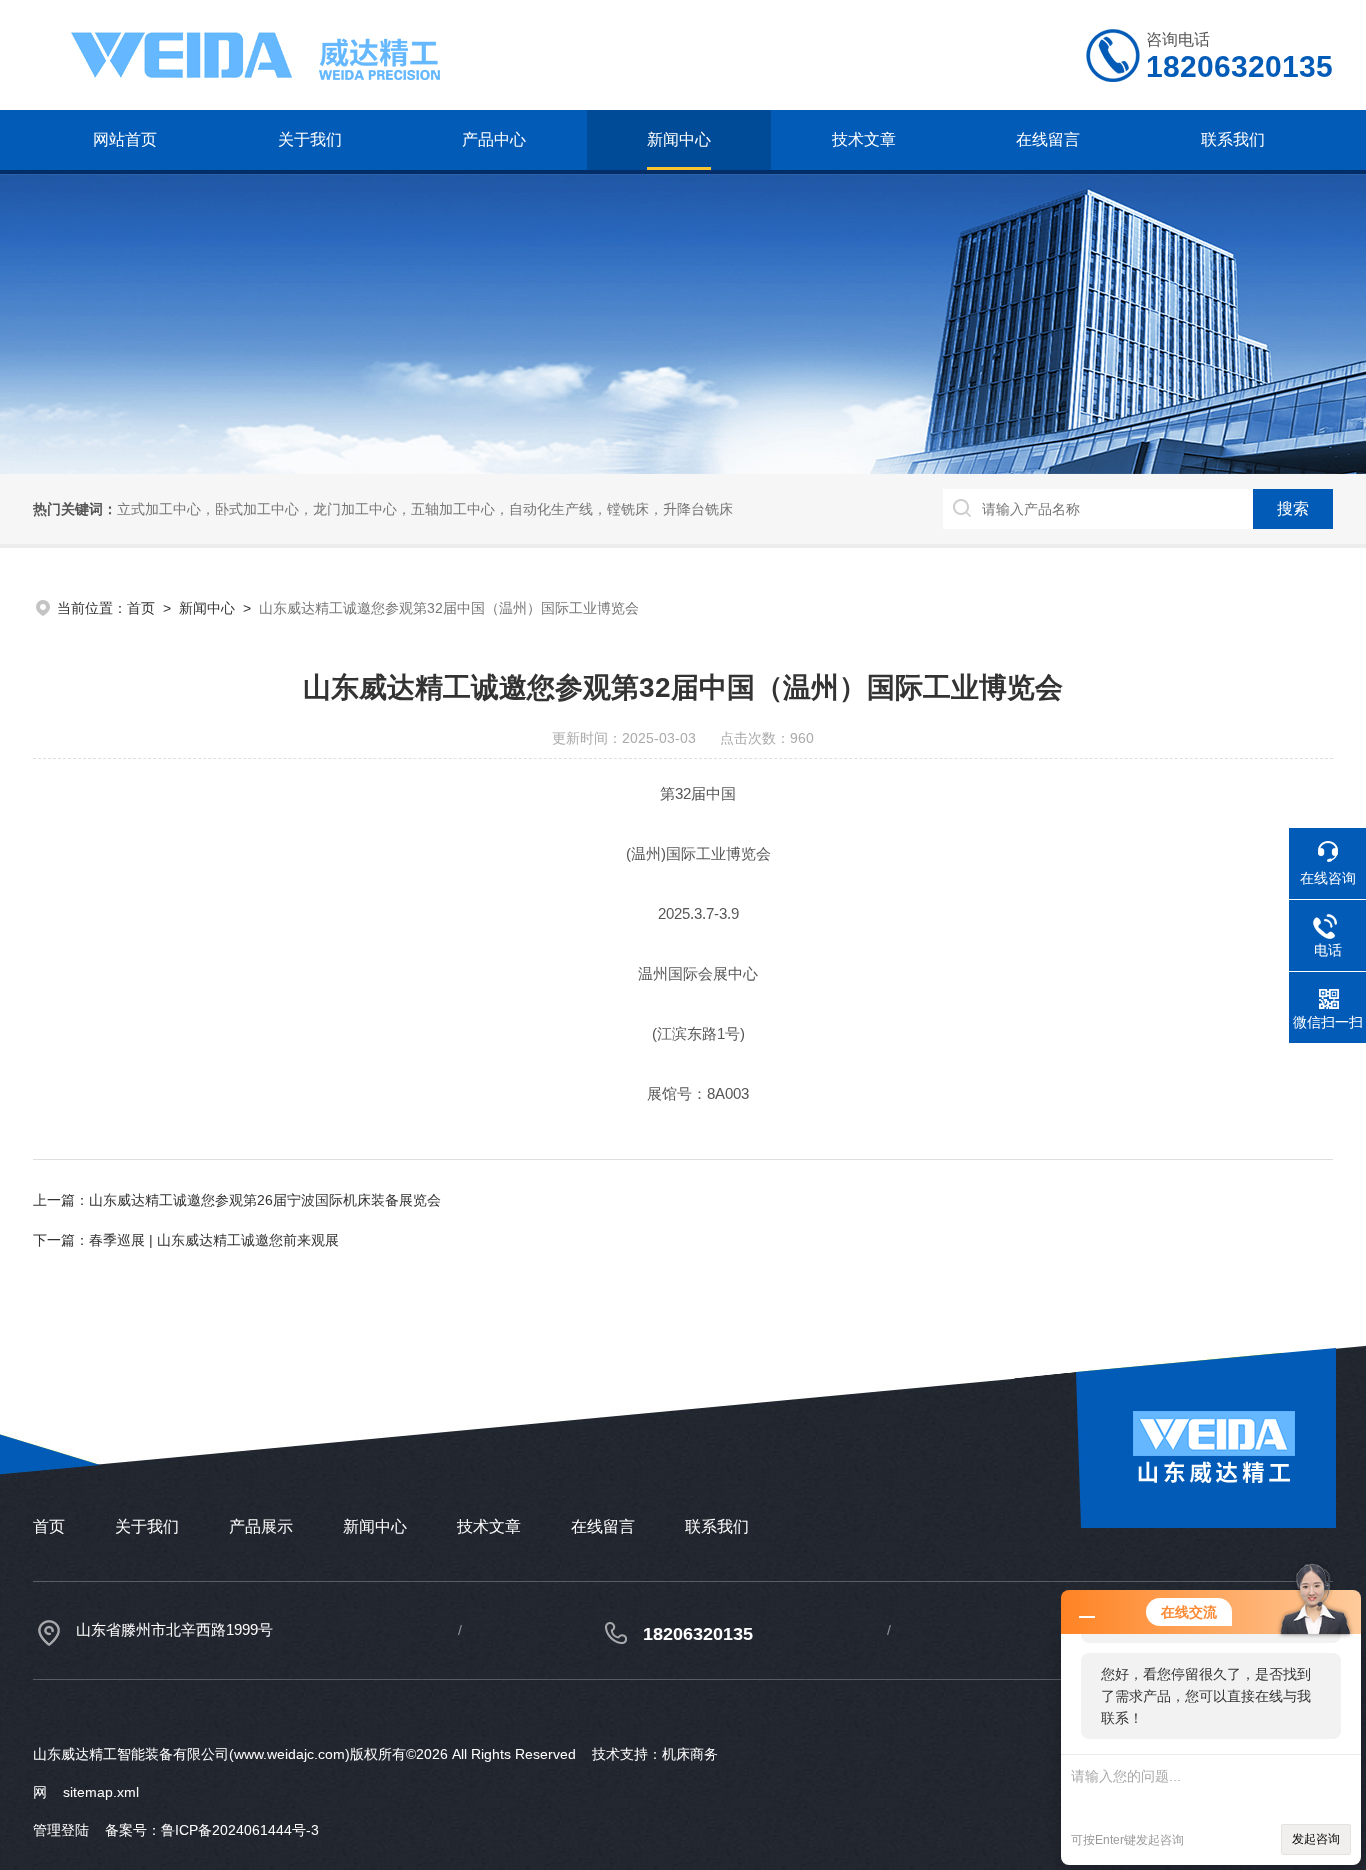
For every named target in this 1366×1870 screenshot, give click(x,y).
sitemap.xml (101, 1792)
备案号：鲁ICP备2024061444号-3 (212, 1830)
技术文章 (864, 139)
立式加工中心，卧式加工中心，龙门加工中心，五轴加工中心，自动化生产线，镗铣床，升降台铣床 (425, 509)
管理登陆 (61, 1830)
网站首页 (125, 139)
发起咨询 (1316, 1839)
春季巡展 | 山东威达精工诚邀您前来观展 (214, 1240)
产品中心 (494, 139)
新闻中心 (679, 139)
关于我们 (310, 139)
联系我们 (1233, 139)
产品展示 (261, 1526)
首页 (141, 608)
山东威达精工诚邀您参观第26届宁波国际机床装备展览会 (265, 1200)
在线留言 (1048, 139)
